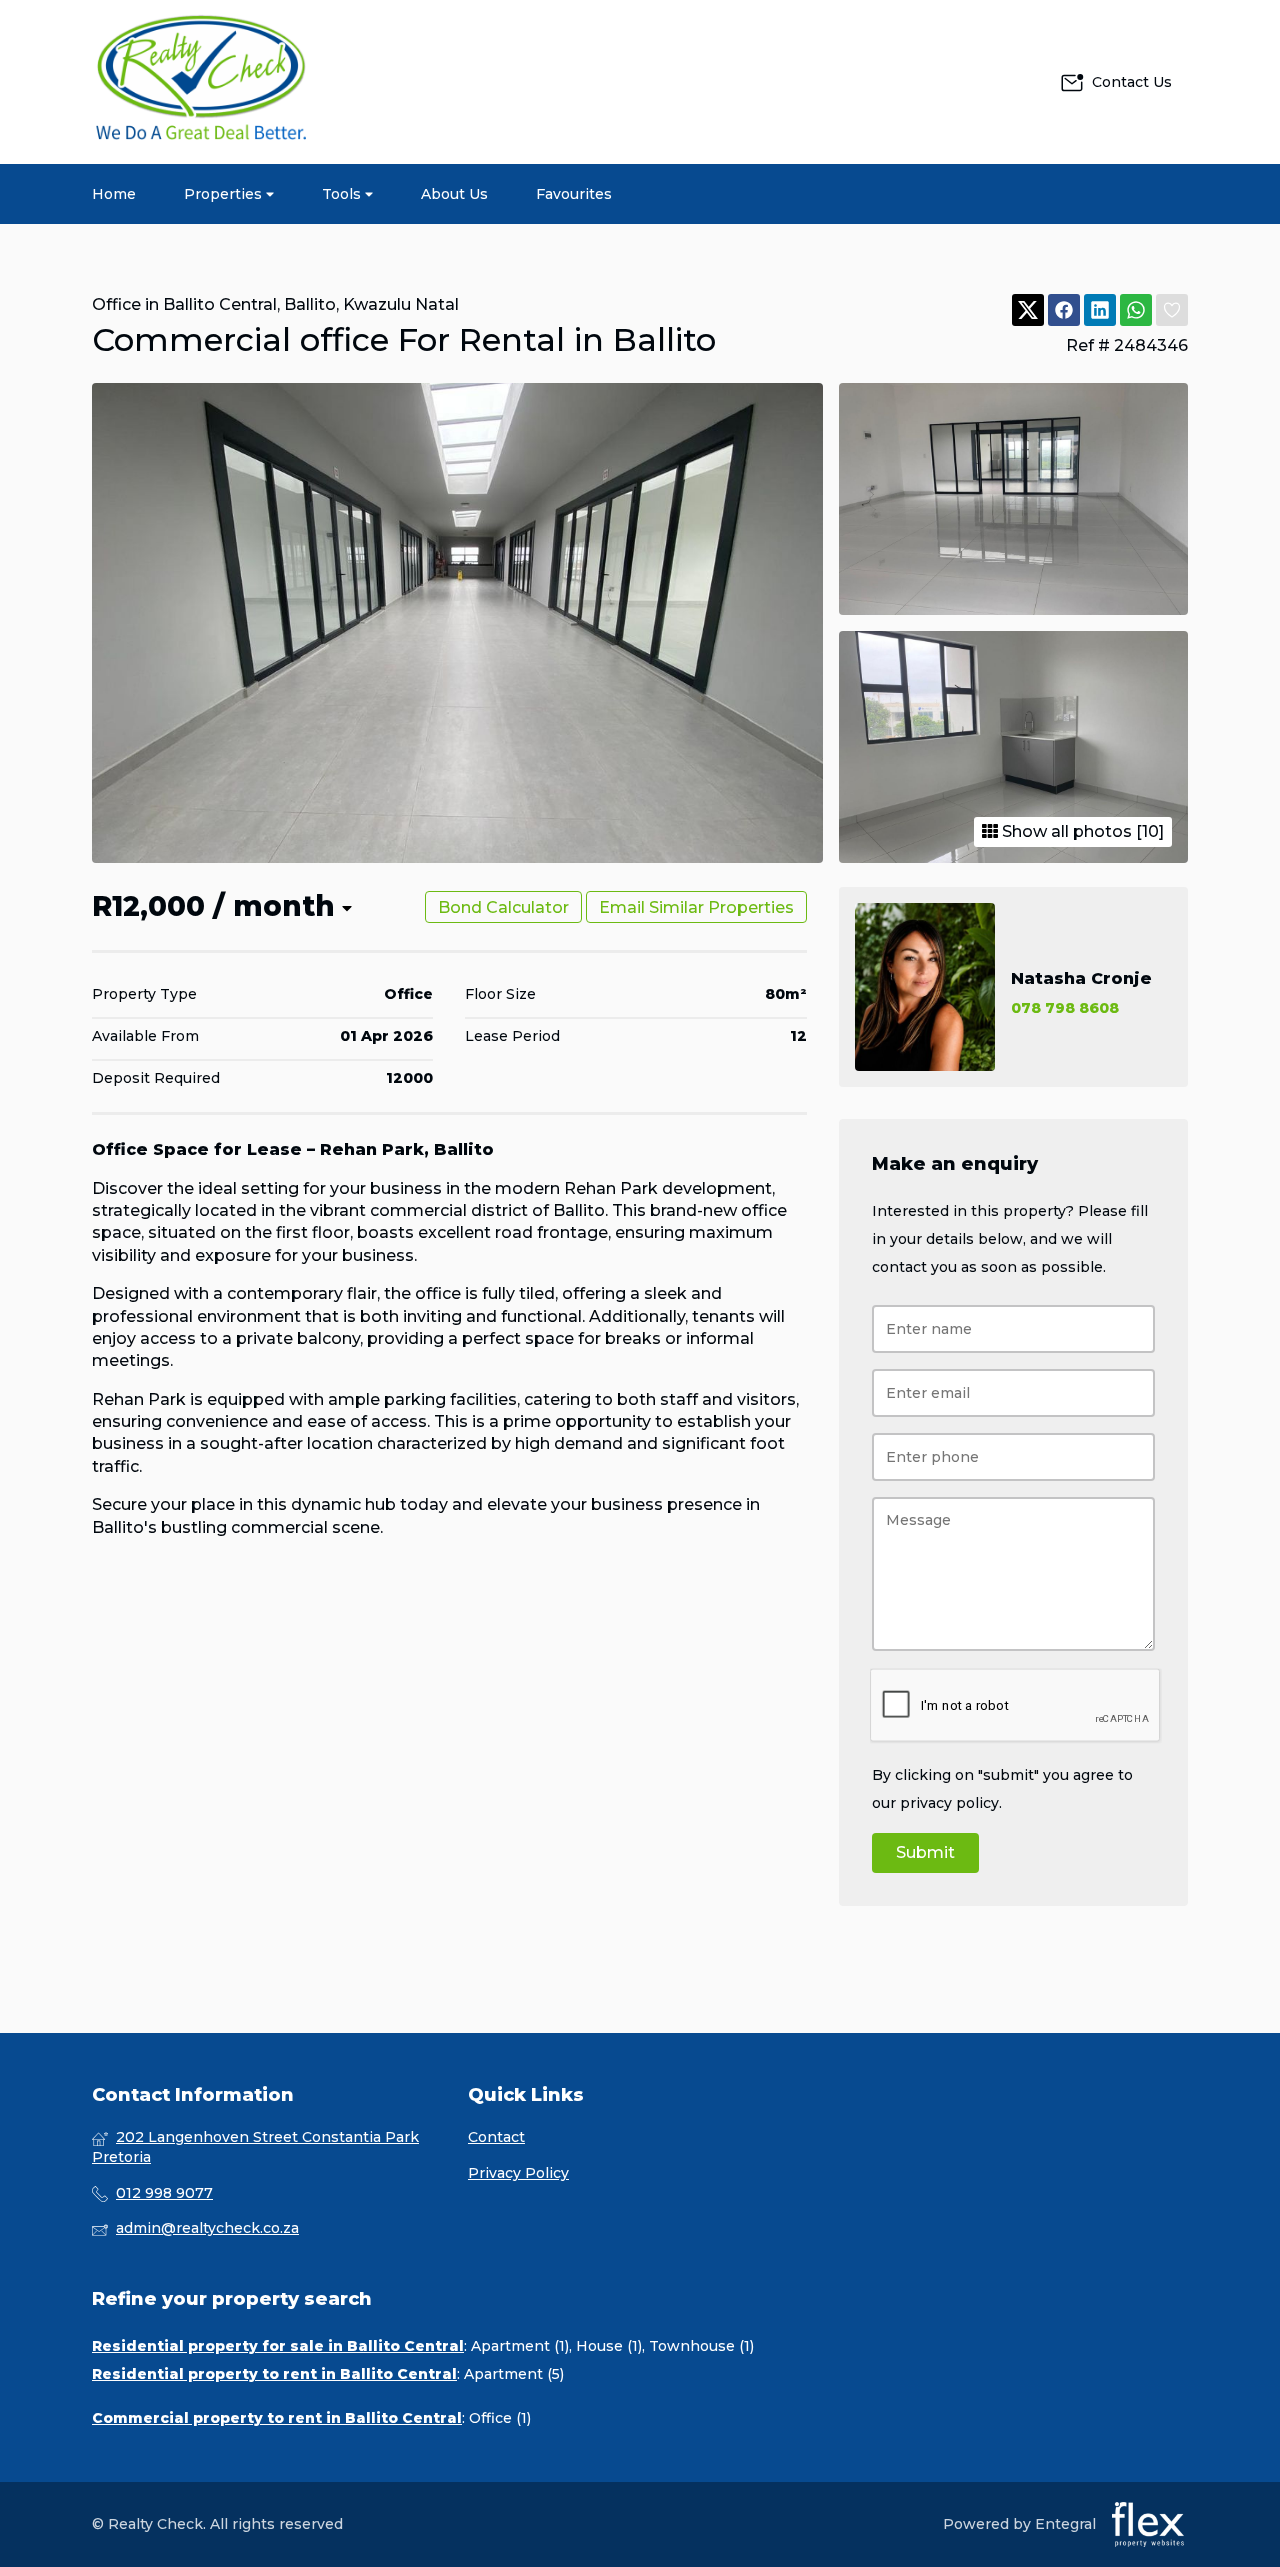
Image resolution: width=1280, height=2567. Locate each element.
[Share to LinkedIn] (1100, 310)
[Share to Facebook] (1064, 310)
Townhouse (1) (701, 2346)
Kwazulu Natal (401, 304)
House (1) (609, 2346)
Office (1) (500, 2418)
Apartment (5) (514, 2374)
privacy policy (949, 1803)
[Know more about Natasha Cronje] (1013, 987)
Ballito (310, 304)
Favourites (574, 194)
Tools (343, 194)
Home (114, 194)
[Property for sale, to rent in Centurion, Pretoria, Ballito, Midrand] (202, 82)
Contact (496, 2137)
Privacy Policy (518, 2173)
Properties (225, 194)
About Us (454, 194)
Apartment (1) (520, 2346)
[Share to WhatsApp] (1136, 310)
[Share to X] (1028, 310)
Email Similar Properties (696, 907)
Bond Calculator (503, 907)
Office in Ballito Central (184, 304)
